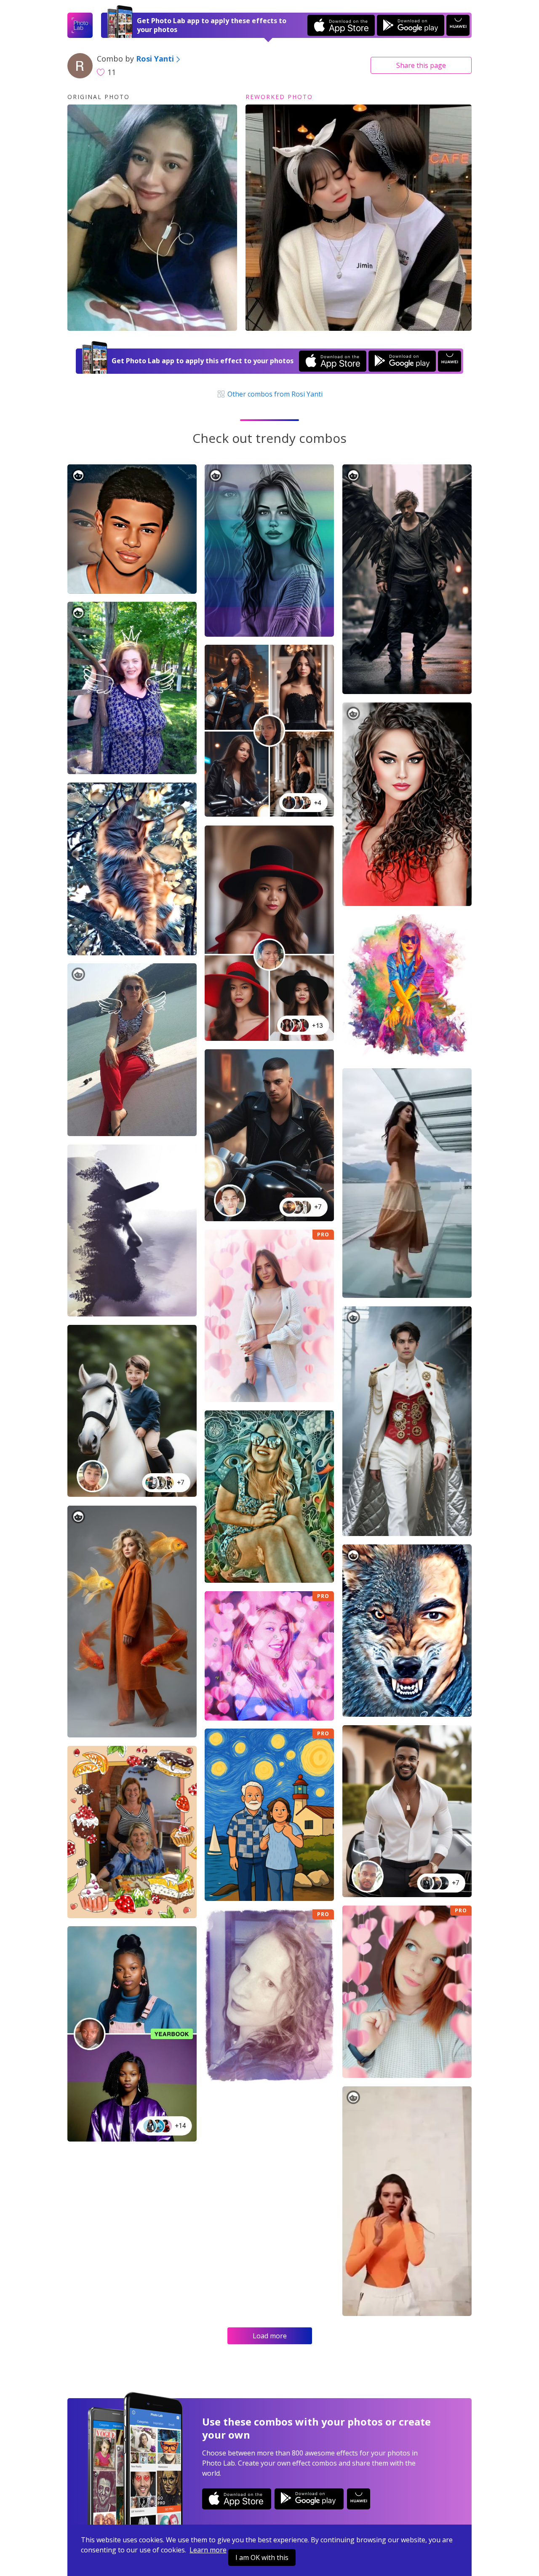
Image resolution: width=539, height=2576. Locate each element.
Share (421, 65)
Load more (270, 2336)
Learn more (208, 2550)
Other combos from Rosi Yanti (274, 394)
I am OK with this (262, 2557)
